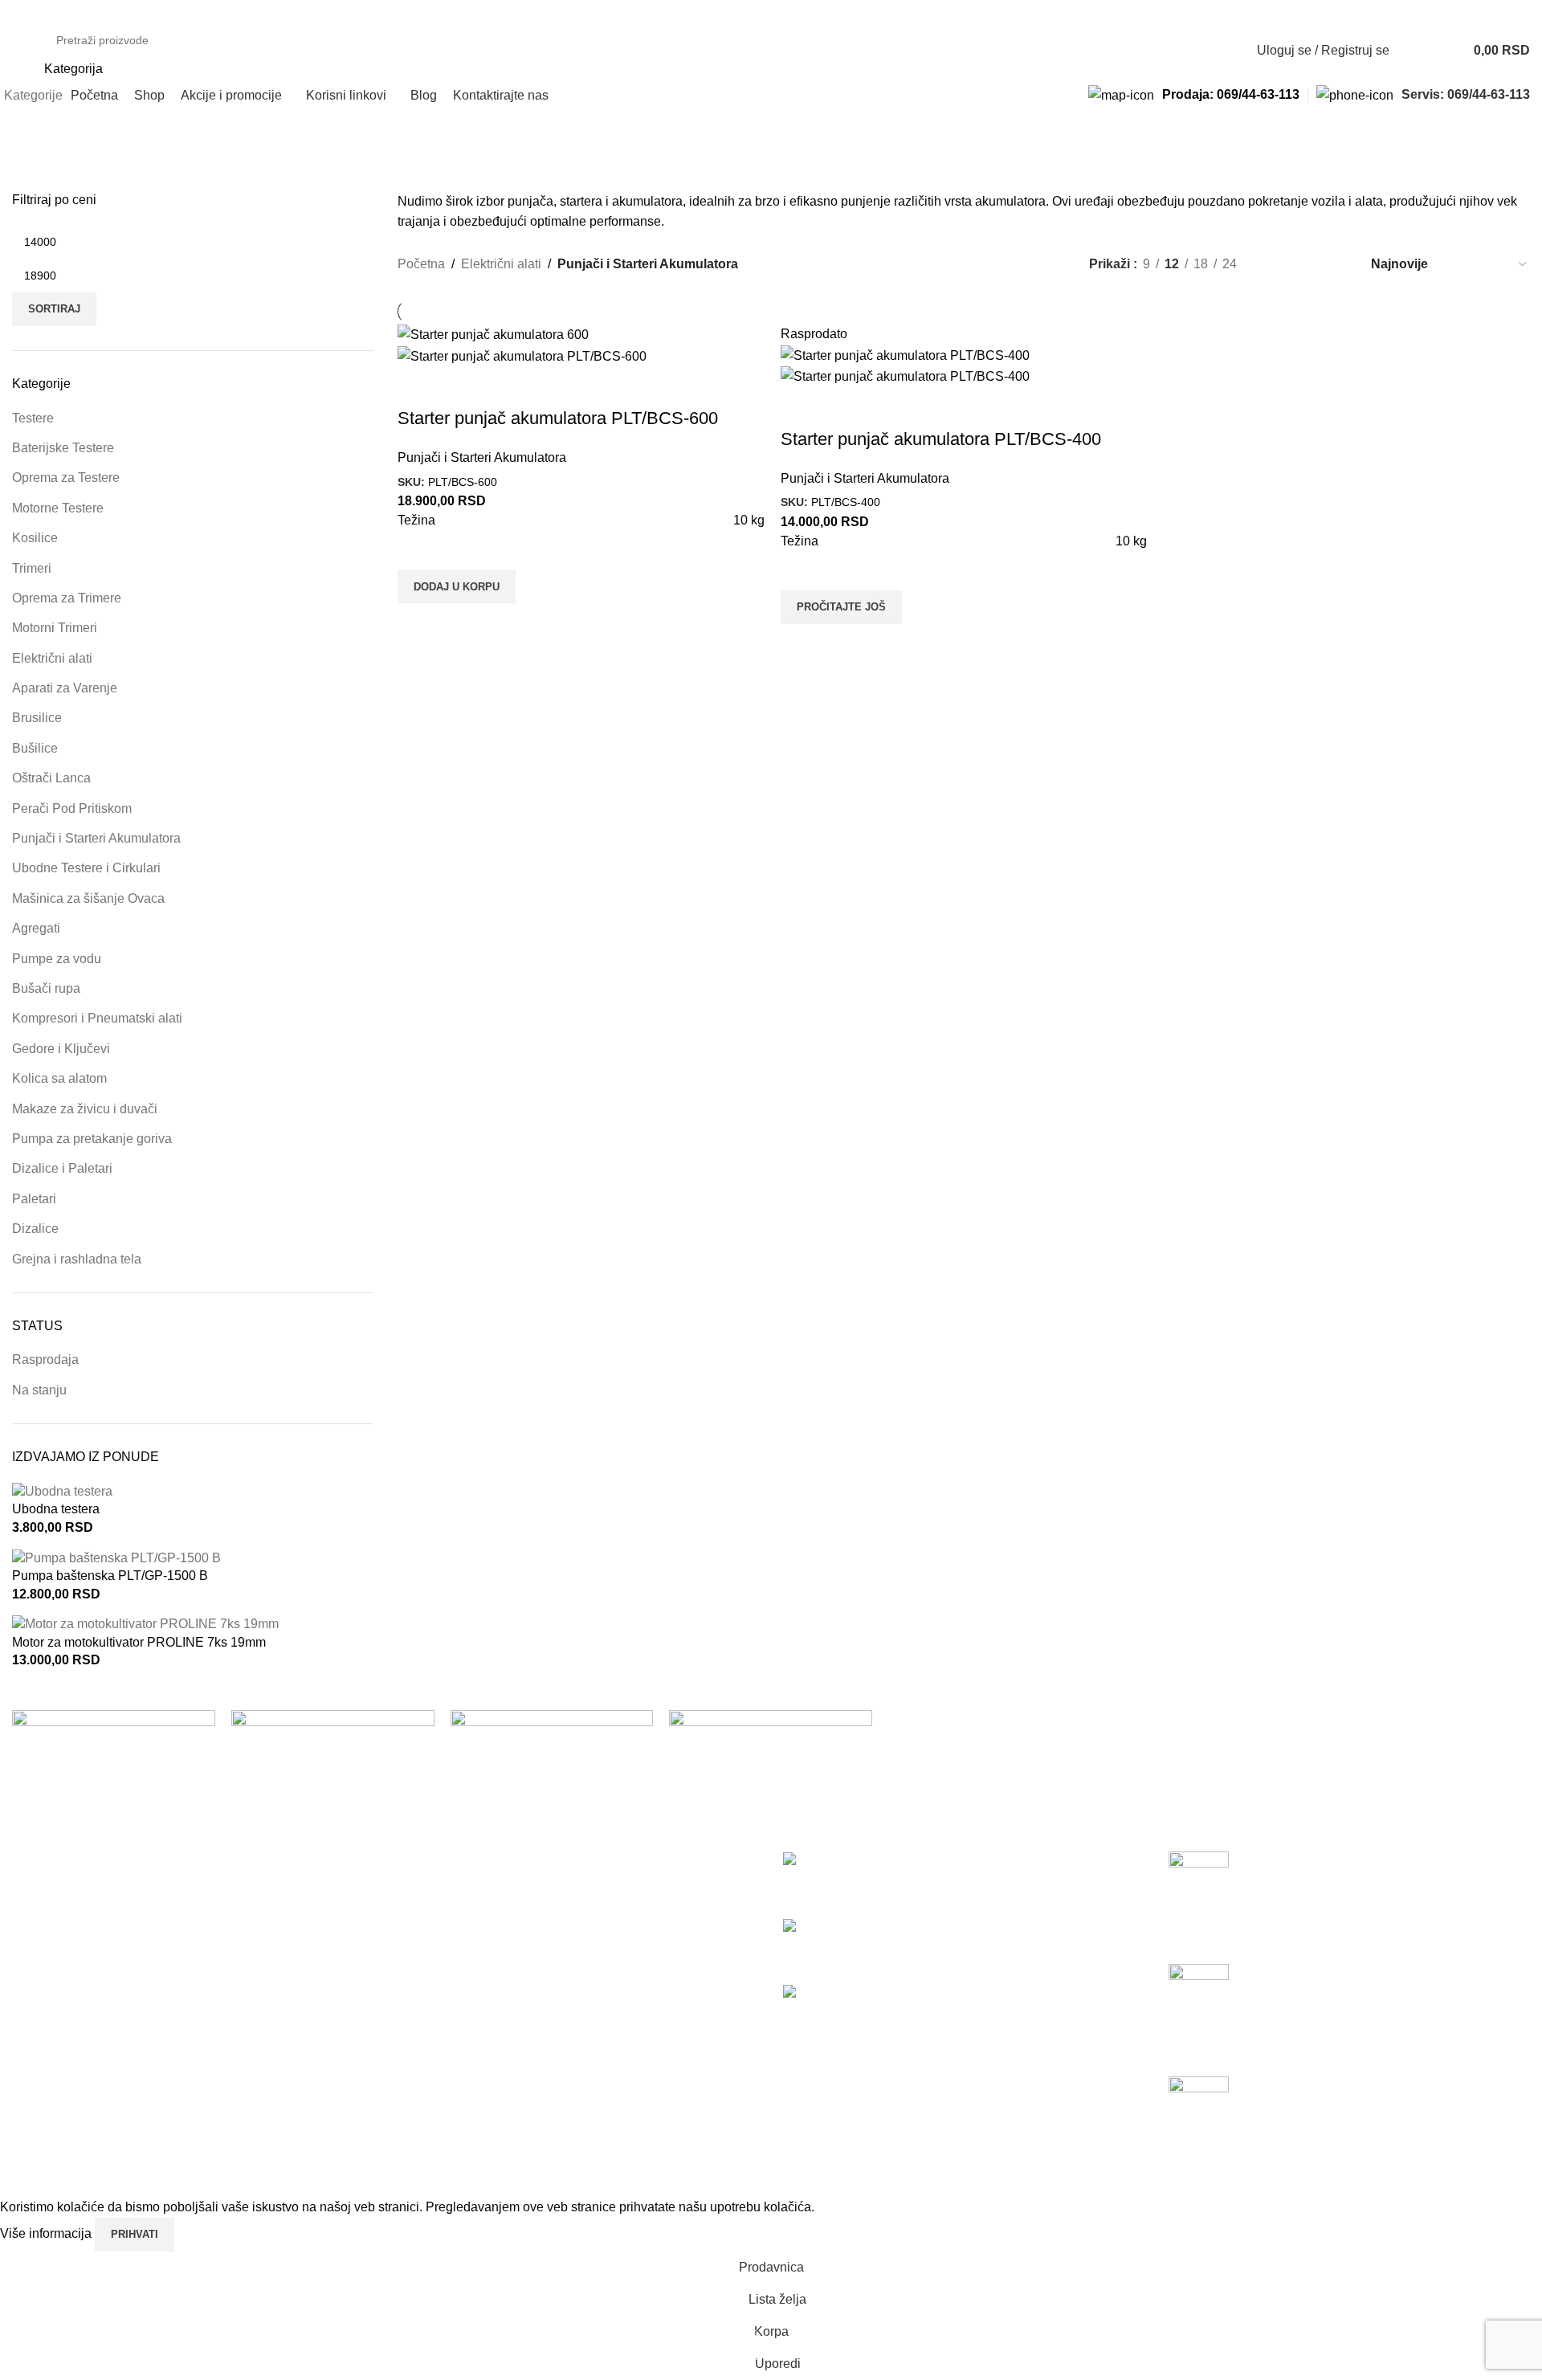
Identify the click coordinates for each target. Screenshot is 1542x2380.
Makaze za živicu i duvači (85, 1109)
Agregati (36, 928)
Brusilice (37, 718)
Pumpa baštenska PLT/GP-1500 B (110, 1576)
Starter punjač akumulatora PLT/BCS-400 (941, 439)
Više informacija (47, 2233)
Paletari (34, 1199)
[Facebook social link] (21, 11)
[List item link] (193, 2042)
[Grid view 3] (1306, 264)
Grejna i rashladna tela (77, 1259)
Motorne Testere (58, 508)
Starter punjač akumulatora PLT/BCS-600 (558, 418)
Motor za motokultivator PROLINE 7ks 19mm (139, 1642)
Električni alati (52, 658)
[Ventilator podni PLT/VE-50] (876, 1993)
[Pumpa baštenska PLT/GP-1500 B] (116, 1557)
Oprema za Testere (66, 478)
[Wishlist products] (1412, 51)
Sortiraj (54, 309)
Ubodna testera (56, 1509)
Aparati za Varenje (65, 688)
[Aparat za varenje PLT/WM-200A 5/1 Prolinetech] (907, 1927)
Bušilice (35, 748)
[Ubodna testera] (62, 1490)
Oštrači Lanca (51, 778)
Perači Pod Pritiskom (72, 808)
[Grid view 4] (1336, 264)
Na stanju (39, 1390)
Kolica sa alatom (59, 1078)
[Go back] (32, 135)
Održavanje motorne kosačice (1253, 1908)
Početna (421, 264)
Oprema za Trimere (67, 598)
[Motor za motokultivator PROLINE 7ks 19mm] (145, 1624)
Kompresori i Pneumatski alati (97, 1018)
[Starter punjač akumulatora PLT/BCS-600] (493, 334)
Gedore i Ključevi (61, 1049)
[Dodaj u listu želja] (418, 549)
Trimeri (32, 568)
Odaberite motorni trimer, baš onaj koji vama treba (1309, 2021)
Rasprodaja (45, 1359)
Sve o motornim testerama (1243, 2133)
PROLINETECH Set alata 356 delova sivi (901, 1878)
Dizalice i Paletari (62, 1168)
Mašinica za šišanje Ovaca (88, 898)
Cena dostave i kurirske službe (485, 1920)
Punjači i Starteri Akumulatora (96, 838)
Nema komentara (1324, 1943)
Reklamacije (433, 1950)
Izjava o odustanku (451, 1980)
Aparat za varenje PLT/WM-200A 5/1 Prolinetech (921, 1945)
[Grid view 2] (1276, 264)
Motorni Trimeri (55, 628)
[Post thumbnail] (1199, 1875)
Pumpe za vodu (57, 959)
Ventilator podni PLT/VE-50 (861, 2012)
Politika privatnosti (450, 1860)
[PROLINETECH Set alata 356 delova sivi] (834, 1860)
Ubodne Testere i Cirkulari (86, 868)
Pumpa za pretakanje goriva (92, 1139)
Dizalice (35, 1229)
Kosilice (35, 538)
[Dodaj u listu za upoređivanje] (418, 386)
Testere (33, 418)
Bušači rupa (46, 988)
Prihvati (135, 2234)
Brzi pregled (418, 623)
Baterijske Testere (63, 448)
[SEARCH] (1188, 51)
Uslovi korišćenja (447, 1890)
